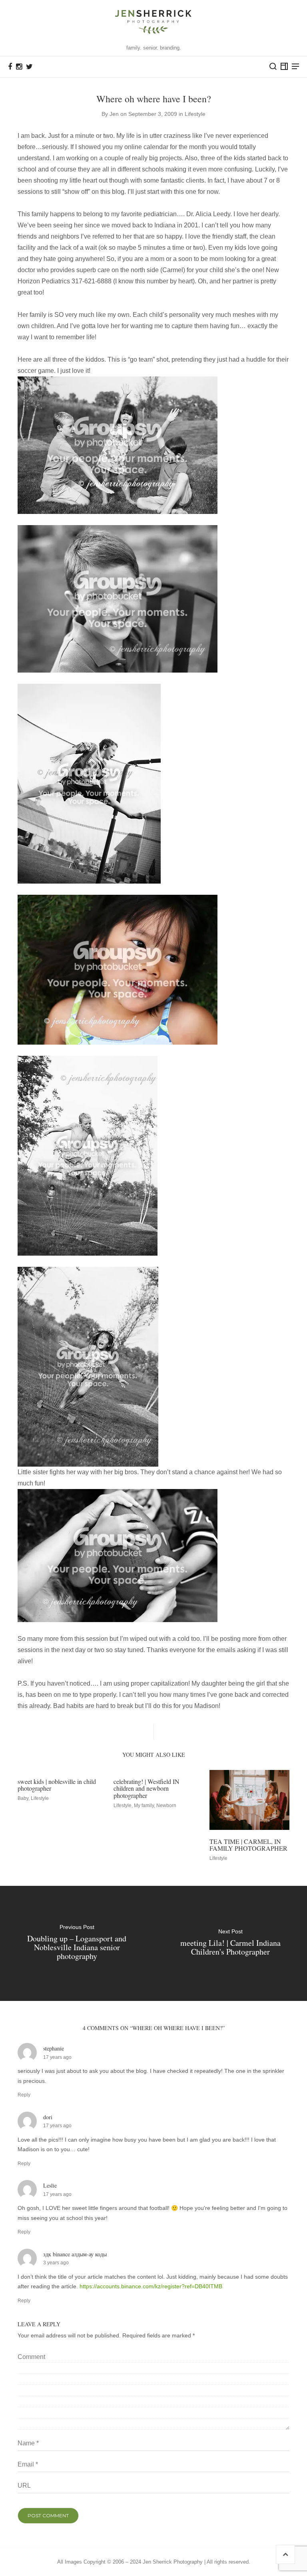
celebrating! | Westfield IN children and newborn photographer (147, 1788)
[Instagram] (19, 67)
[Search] (273, 66)
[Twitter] (29, 67)
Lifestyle (195, 114)
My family (144, 1806)
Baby (23, 1798)
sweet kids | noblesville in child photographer (57, 1785)
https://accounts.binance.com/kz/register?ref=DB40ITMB (151, 2286)
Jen (114, 114)
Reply (24, 2095)
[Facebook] (10, 67)
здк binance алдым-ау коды (75, 2254)
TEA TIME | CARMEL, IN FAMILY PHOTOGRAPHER (248, 1845)
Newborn (166, 1806)
